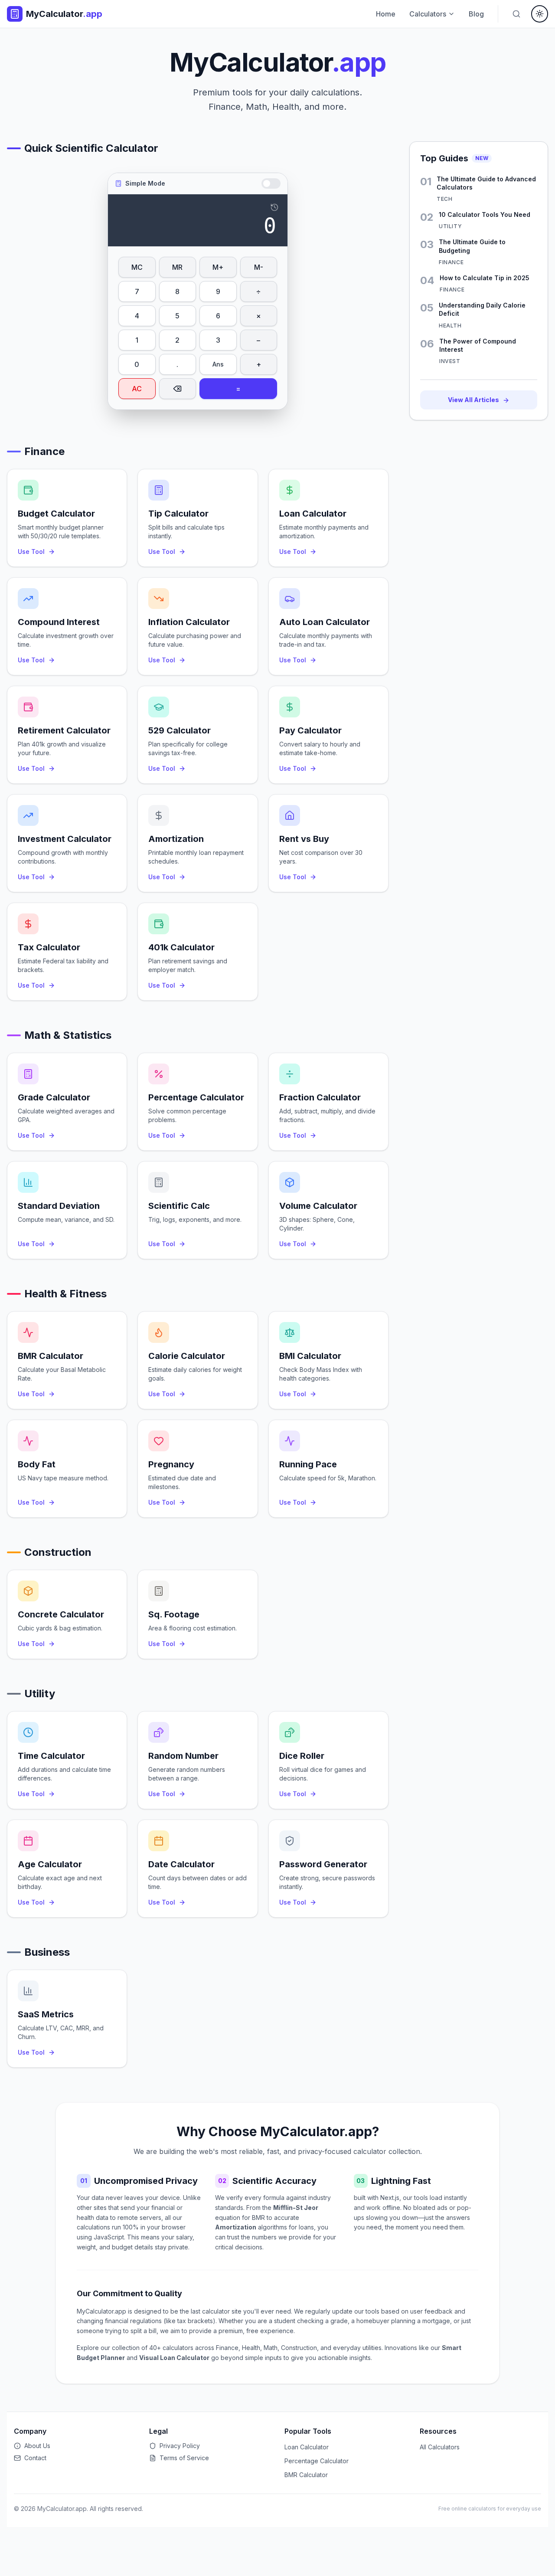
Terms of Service (184, 2458)
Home (386, 14)
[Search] (516, 14)
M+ (218, 267)
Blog (476, 14)
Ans (218, 364)
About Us (37, 2446)
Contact (35, 2458)
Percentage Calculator (317, 2461)
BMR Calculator (306, 2475)
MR (177, 267)
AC (137, 389)
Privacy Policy (180, 2446)
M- (259, 267)
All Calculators (440, 2447)
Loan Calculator (307, 2447)
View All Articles (473, 400)
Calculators (428, 14)
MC (137, 267)
